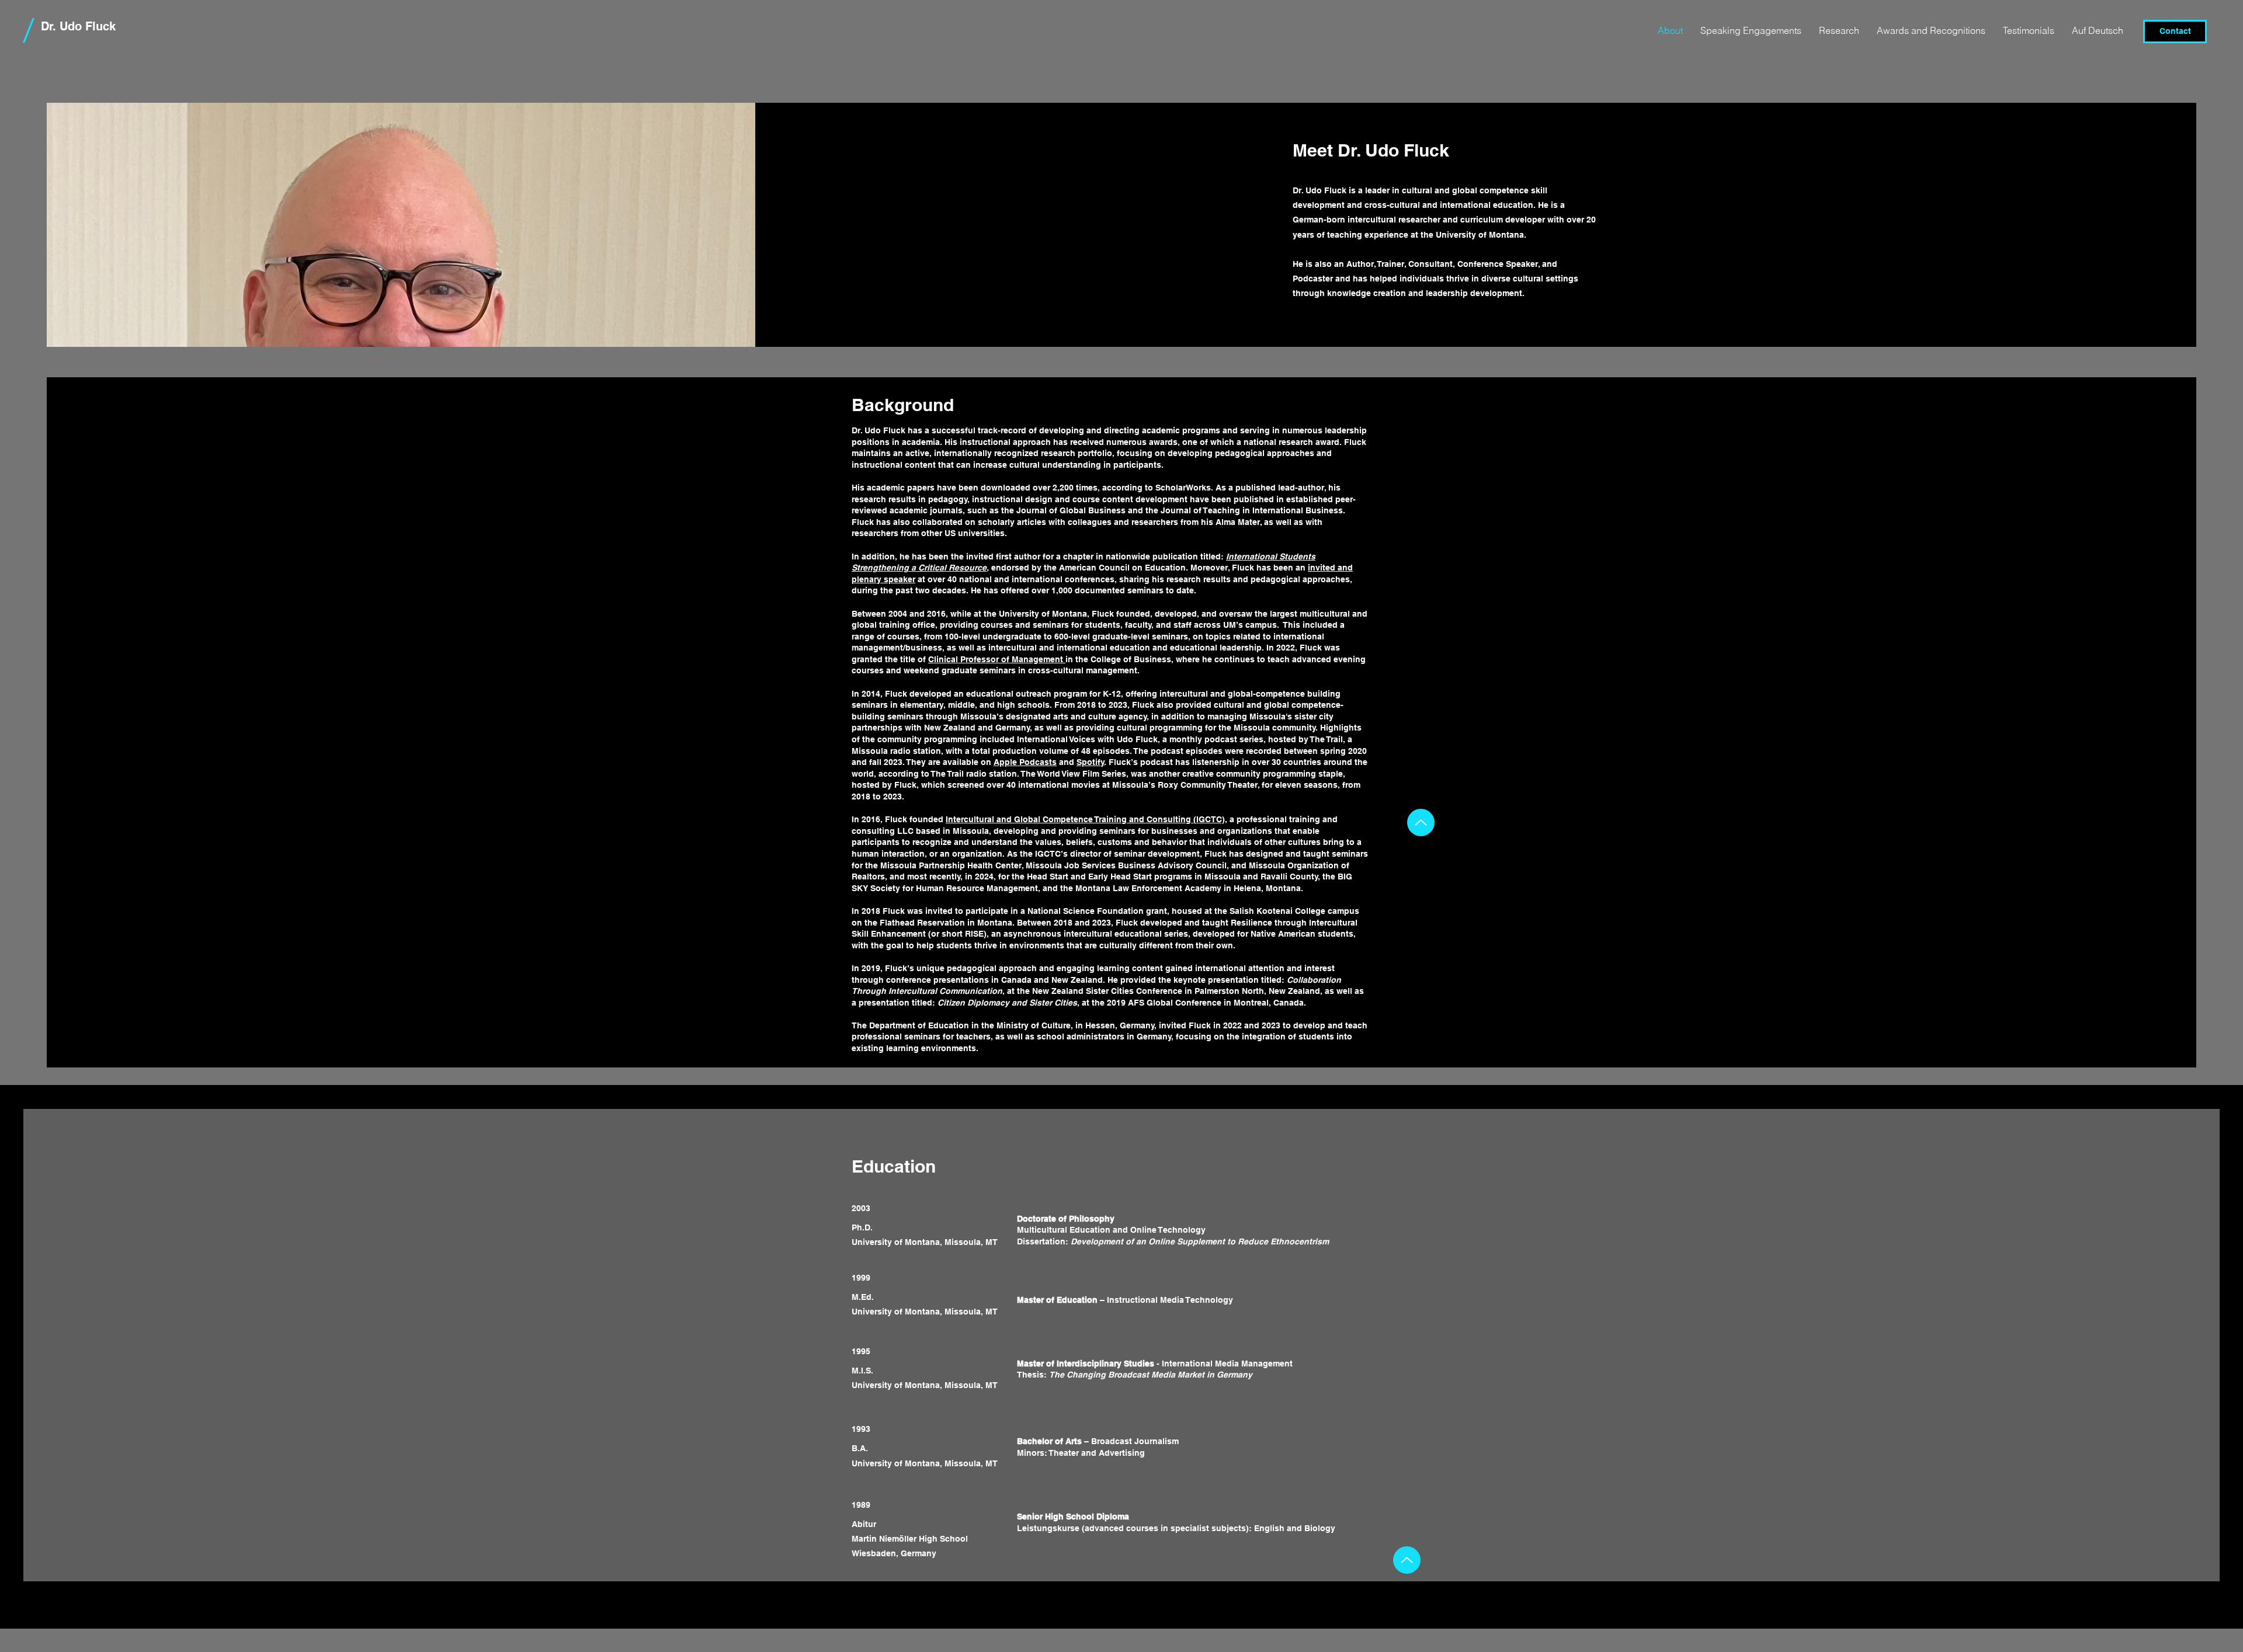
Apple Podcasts (1025, 762)
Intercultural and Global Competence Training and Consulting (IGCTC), (1086, 819)
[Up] (1421, 822)
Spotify (1091, 762)
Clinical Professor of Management (997, 659)
